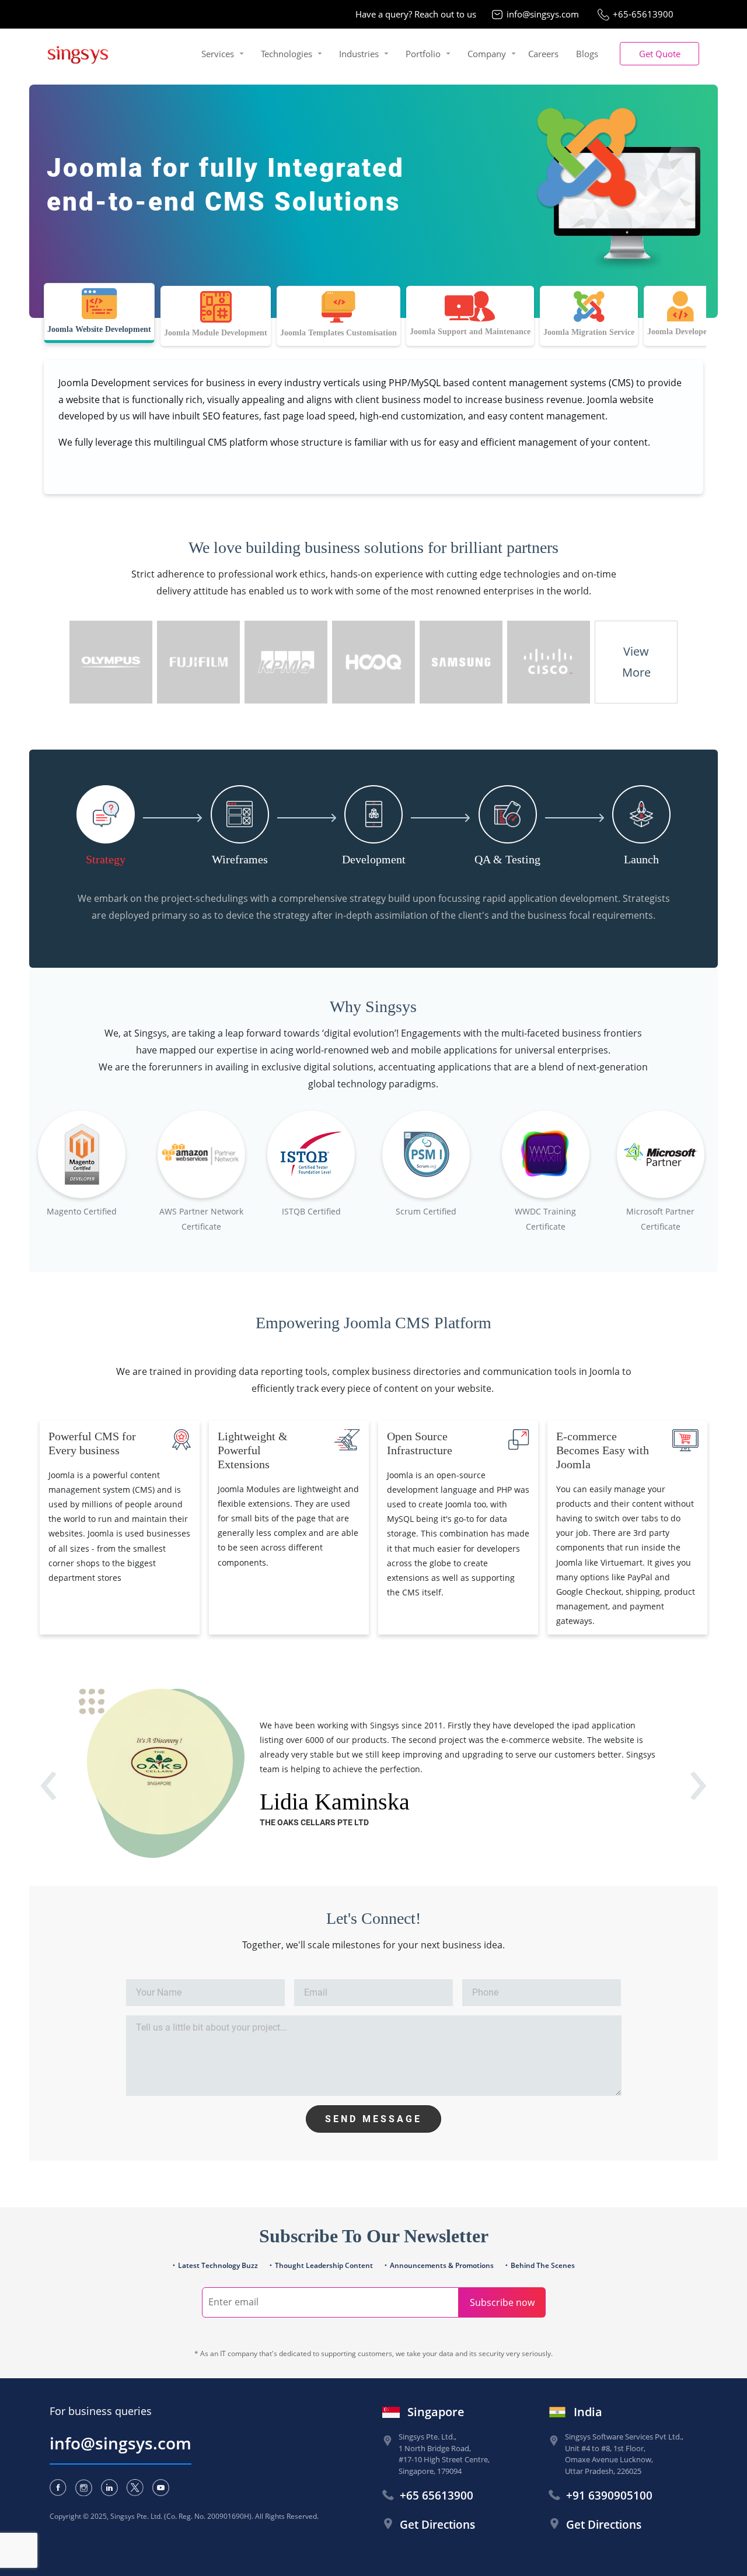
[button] (659, 54)
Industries (359, 54)
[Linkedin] (109, 2488)
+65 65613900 (437, 2495)
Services (218, 54)
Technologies (287, 54)
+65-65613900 (643, 14)
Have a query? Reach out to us (416, 14)
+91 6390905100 (609, 2495)
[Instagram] (84, 2488)
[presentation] (49, 1794)
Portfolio (423, 54)
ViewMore (636, 662)
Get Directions (437, 2525)
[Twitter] (135, 2488)
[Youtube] (161, 2488)
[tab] (99, 313)
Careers (543, 54)
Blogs (587, 54)
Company (487, 54)
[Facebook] (58, 2488)
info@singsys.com (543, 14)
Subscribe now (502, 2302)
